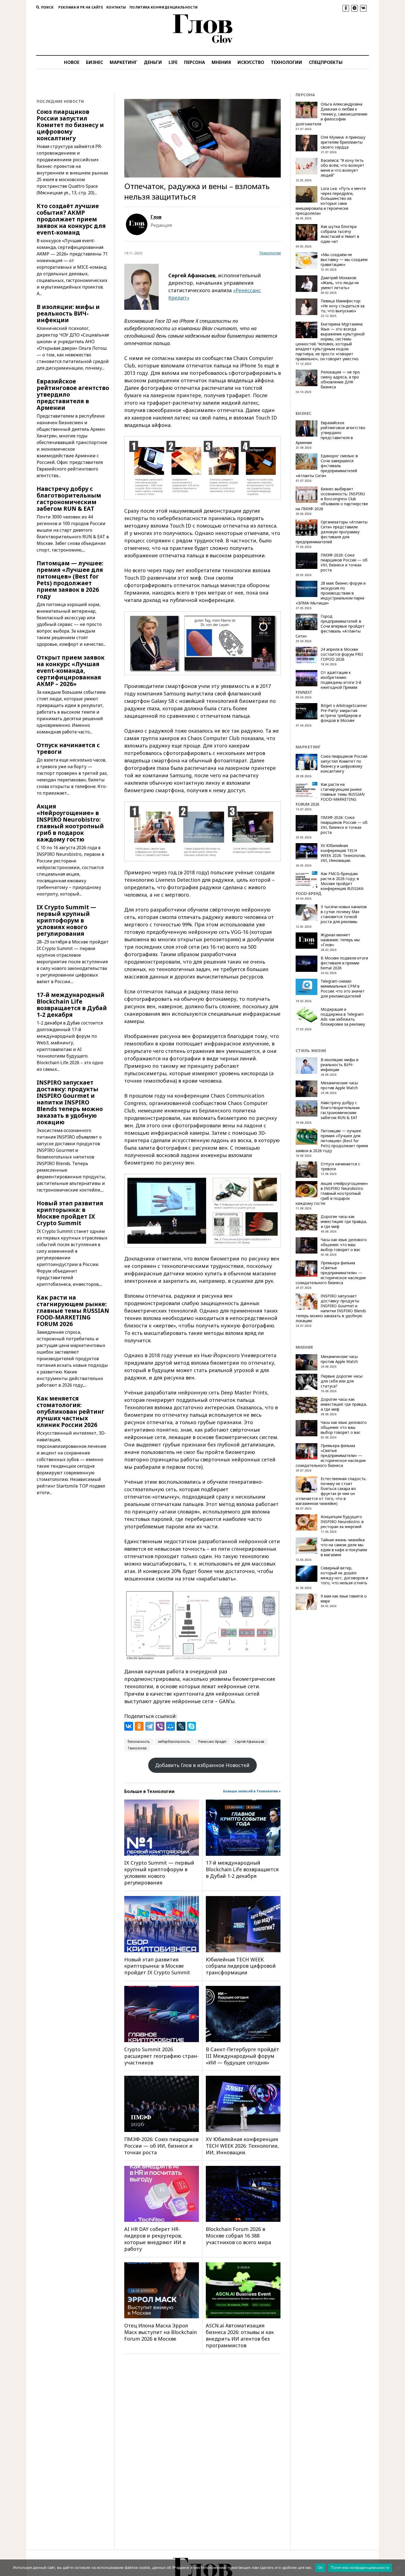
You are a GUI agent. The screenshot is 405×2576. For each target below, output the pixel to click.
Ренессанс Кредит (212, 1742)
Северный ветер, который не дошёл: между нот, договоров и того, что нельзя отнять (344, 1575)
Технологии (270, 253)
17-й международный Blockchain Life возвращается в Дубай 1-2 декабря (72, 1005)
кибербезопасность (174, 1742)
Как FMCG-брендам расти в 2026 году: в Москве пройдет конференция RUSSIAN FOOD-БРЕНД (330, 884)
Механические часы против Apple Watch (339, 1085)
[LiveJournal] (181, 1726)
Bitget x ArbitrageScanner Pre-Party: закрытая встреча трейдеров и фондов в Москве (344, 713)
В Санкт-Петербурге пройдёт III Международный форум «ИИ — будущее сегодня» (242, 2056)
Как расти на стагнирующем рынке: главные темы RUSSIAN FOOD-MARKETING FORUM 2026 (73, 1311)
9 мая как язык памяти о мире (344, 1599)
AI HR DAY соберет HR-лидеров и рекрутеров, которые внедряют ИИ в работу (155, 2239)
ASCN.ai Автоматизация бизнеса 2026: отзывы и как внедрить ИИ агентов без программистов (240, 2335)
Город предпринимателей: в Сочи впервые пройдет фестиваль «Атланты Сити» (330, 626)
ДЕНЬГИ (153, 62)
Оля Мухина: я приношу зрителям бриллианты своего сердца (343, 142)
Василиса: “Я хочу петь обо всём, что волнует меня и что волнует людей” (342, 168)
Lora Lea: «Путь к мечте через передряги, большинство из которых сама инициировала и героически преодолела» (331, 201)
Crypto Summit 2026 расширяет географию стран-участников (161, 2056)
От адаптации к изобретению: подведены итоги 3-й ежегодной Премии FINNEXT (328, 682)
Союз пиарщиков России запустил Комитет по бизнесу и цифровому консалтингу (70, 125)
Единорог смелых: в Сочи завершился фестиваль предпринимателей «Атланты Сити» (327, 466)
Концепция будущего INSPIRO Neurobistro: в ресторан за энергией (342, 1522)
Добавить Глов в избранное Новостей (202, 1765)
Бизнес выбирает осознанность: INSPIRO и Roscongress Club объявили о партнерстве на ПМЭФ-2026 (332, 499)
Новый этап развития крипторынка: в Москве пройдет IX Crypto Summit (70, 1213)
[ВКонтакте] (129, 1726)
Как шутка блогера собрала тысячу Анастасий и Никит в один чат (340, 234)
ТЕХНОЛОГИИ (287, 62)
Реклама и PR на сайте (81, 7)
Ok (320, 2567)
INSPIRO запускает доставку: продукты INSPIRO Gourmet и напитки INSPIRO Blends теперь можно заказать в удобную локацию (70, 1102)
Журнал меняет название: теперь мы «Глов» (340, 940)
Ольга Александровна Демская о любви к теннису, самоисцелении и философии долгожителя (331, 114)
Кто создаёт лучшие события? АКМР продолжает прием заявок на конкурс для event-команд (71, 219)
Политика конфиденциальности (164, 7)
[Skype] (191, 1726)
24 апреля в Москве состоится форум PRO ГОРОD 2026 (342, 654)
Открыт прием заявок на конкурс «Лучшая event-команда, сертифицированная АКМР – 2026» (71, 671)
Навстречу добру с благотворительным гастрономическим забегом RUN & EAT (69, 499)
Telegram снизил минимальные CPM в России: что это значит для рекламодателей (343, 989)
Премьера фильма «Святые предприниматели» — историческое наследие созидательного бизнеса (331, 1273)
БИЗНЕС (94, 62)
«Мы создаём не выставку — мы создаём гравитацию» (344, 260)
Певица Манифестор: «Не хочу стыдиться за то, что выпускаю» (343, 306)
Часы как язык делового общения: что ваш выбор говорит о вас (344, 1245)
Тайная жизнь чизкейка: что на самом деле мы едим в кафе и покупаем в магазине (344, 1547)
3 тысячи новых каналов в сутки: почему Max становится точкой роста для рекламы (344, 914)
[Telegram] (150, 1726)
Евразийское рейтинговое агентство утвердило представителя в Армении (73, 394)
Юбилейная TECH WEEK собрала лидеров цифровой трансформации (241, 1966)
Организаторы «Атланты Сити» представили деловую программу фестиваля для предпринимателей (332, 532)
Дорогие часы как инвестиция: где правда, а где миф (344, 1222)
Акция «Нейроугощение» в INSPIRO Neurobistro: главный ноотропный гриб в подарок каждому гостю (70, 823)
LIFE (173, 62)
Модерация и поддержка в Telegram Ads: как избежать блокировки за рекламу (343, 1017)
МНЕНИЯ (221, 62)
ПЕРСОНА (195, 62)
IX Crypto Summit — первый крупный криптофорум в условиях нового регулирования (66, 920)
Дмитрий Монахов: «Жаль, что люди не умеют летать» (340, 283)
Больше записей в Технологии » (252, 1791)
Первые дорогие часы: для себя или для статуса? (342, 1381)
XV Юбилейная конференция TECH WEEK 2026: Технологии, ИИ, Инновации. (242, 2146)
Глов (156, 217)
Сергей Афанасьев (249, 1742)
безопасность (139, 1742)
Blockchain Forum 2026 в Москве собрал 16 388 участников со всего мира (238, 2236)
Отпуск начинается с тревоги (68, 748)
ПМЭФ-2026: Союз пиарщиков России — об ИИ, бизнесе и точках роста (161, 2146)
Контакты (116, 7)
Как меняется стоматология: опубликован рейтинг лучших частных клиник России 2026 (71, 1411)
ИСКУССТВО (251, 62)
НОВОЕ (72, 62)
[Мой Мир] (171, 1726)
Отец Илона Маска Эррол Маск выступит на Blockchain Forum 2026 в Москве (160, 2332)
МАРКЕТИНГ (123, 62)
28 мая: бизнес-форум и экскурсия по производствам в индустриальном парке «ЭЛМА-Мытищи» (331, 593)
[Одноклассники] (139, 1726)
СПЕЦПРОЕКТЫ (326, 62)
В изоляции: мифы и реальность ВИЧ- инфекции (68, 313)
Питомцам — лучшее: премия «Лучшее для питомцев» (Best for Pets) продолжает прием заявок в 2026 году (70, 580)
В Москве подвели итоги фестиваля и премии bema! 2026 (344, 963)
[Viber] (160, 1726)
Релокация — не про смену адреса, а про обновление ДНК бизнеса (340, 380)
